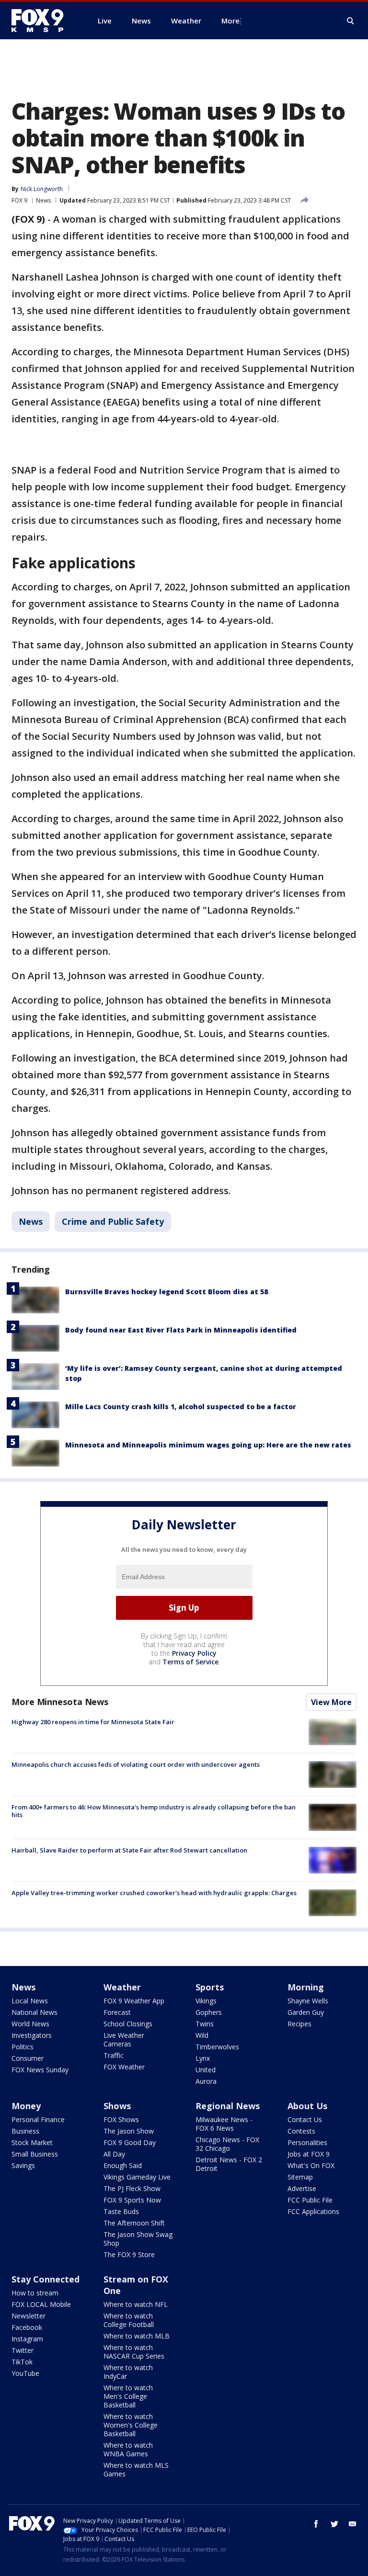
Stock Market (32, 2142)
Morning (306, 1987)
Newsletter (29, 2316)
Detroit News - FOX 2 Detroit (229, 2164)
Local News (30, 2001)
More (230, 21)
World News (30, 2024)
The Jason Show (129, 2131)
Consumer (28, 2058)
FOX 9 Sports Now (132, 2200)
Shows (117, 2106)
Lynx (203, 2058)
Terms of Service (190, 1662)
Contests (301, 2131)
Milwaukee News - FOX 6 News (224, 2124)
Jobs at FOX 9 (309, 2154)
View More (331, 1702)
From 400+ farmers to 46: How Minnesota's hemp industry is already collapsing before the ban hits (154, 1811)
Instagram (27, 2339)
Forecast (117, 2012)
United (206, 2070)
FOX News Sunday (40, 2070)
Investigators (32, 2035)
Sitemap (300, 2177)
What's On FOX (311, 2165)
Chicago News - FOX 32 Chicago (227, 2144)
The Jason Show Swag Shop (138, 2239)
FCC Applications (313, 2211)
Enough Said (123, 2165)
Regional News (228, 2106)
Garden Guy (306, 2012)
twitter (334, 2524)
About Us (307, 2106)
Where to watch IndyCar (128, 2372)
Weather (122, 1987)
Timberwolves (217, 2047)
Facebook (27, 2327)
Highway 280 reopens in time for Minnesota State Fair (93, 1722)
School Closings (128, 2024)
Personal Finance (38, 2119)
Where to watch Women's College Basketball (131, 2425)
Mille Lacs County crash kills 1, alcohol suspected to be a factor (181, 1407)
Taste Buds (121, 2211)
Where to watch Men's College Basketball (128, 2396)
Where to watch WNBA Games (128, 2449)
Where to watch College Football (129, 2320)
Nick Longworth (42, 189)
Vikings (206, 2001)
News (43, 200)
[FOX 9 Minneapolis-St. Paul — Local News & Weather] (43, 21)
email (353, 2524)
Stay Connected (46, 2279)
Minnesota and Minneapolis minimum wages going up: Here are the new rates (208, 1445)
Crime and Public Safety (113, 1221)
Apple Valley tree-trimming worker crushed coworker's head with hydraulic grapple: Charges (154, 1893)
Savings (23, 2165)
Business (25, 2131)
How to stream (35, 2293)
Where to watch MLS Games (136, 2469)
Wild (202, 2035)
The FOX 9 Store (129, 2254)
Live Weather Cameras (124, 2039)
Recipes (299, 2024)
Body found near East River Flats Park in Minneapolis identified (181, 1330)
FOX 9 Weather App (134, 2001)
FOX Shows (121, 2119)
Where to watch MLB (137, 2336)
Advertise (302, 2188)
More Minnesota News (60, 1702)
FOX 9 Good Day (130, 2142)
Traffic (114, 2055)
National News (34, 2012)
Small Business (35, 2154)
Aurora (206, 2081)
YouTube (25, 2373)
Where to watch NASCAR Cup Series (134, 2352)
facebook (316, 2524)
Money (26, 2106)
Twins (205, 2024)
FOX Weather (124, 2067)
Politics (23, 2047)
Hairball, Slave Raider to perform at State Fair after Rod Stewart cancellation (129, 1850)
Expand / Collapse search (351, 21)
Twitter (23, 2350)
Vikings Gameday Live (137, 2177)
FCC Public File (310, 2200)
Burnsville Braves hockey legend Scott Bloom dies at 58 (167, 1292)
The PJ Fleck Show (132, 2188)
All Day (114, 2154)
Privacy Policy (194, 1653)
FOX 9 (19, 200)
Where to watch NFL (136, 2304)
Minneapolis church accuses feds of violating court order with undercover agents (136, 1764)
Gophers (209, 2012)
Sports (210, 1987)
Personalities (307, 2142)
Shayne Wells (308, 2001)
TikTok (22, 2362)
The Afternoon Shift (134, 2223)
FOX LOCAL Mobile (41, 2304)
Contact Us (305, 2119)
